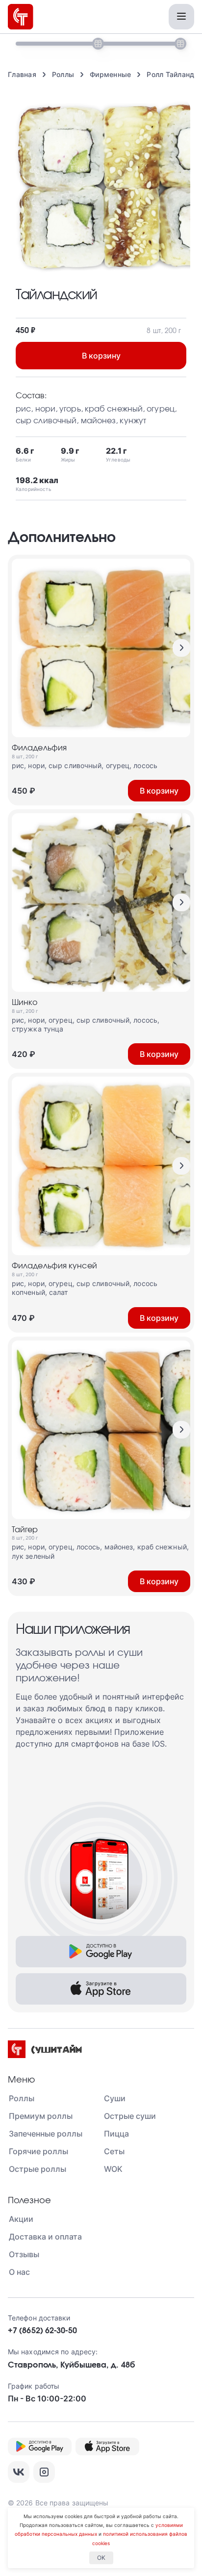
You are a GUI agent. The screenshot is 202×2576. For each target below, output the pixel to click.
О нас (19, 2272)
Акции (21, 2219)
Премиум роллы (41, 2116)
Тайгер (25, 1530)
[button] (181, 648)
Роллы (22, 2098)
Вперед (181, 648)
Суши (115, 2098)
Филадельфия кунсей (54, 1266)
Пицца (116, 2134)
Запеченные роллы (46, 2134)
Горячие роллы (38, 2151)
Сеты (114, 2151)
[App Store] (101, 1989)
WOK (113, 2169)
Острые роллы (38, 2169)
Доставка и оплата (45, 2237)
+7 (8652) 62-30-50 (42, 2331)
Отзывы (24, 2254)
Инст (44, 2472)
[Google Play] (101, 1952)
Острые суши (130, 2116)
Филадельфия (39, 748)
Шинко (25, 1003)
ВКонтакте (19, 2472)
